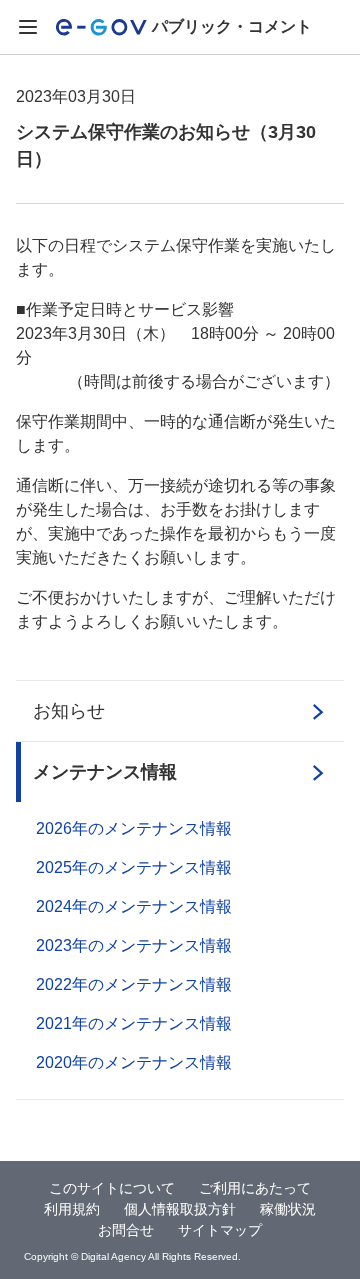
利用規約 (72, 1209)
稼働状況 (288, 1209)
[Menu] (27, 27)
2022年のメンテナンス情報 (134, 984)
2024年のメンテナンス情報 (134, 906)
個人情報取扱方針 (180, 1209)
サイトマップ (220, 1230)
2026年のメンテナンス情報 (134, 828)
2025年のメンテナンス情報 (134, 867)
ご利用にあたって (255, 1188)
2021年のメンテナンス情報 (134, 1023)
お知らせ (69, 711)
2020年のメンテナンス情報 (134, 1062)
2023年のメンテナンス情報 (134, 945)
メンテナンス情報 (105, 772)
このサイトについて (112, 1188)
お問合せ (126, 1230)
